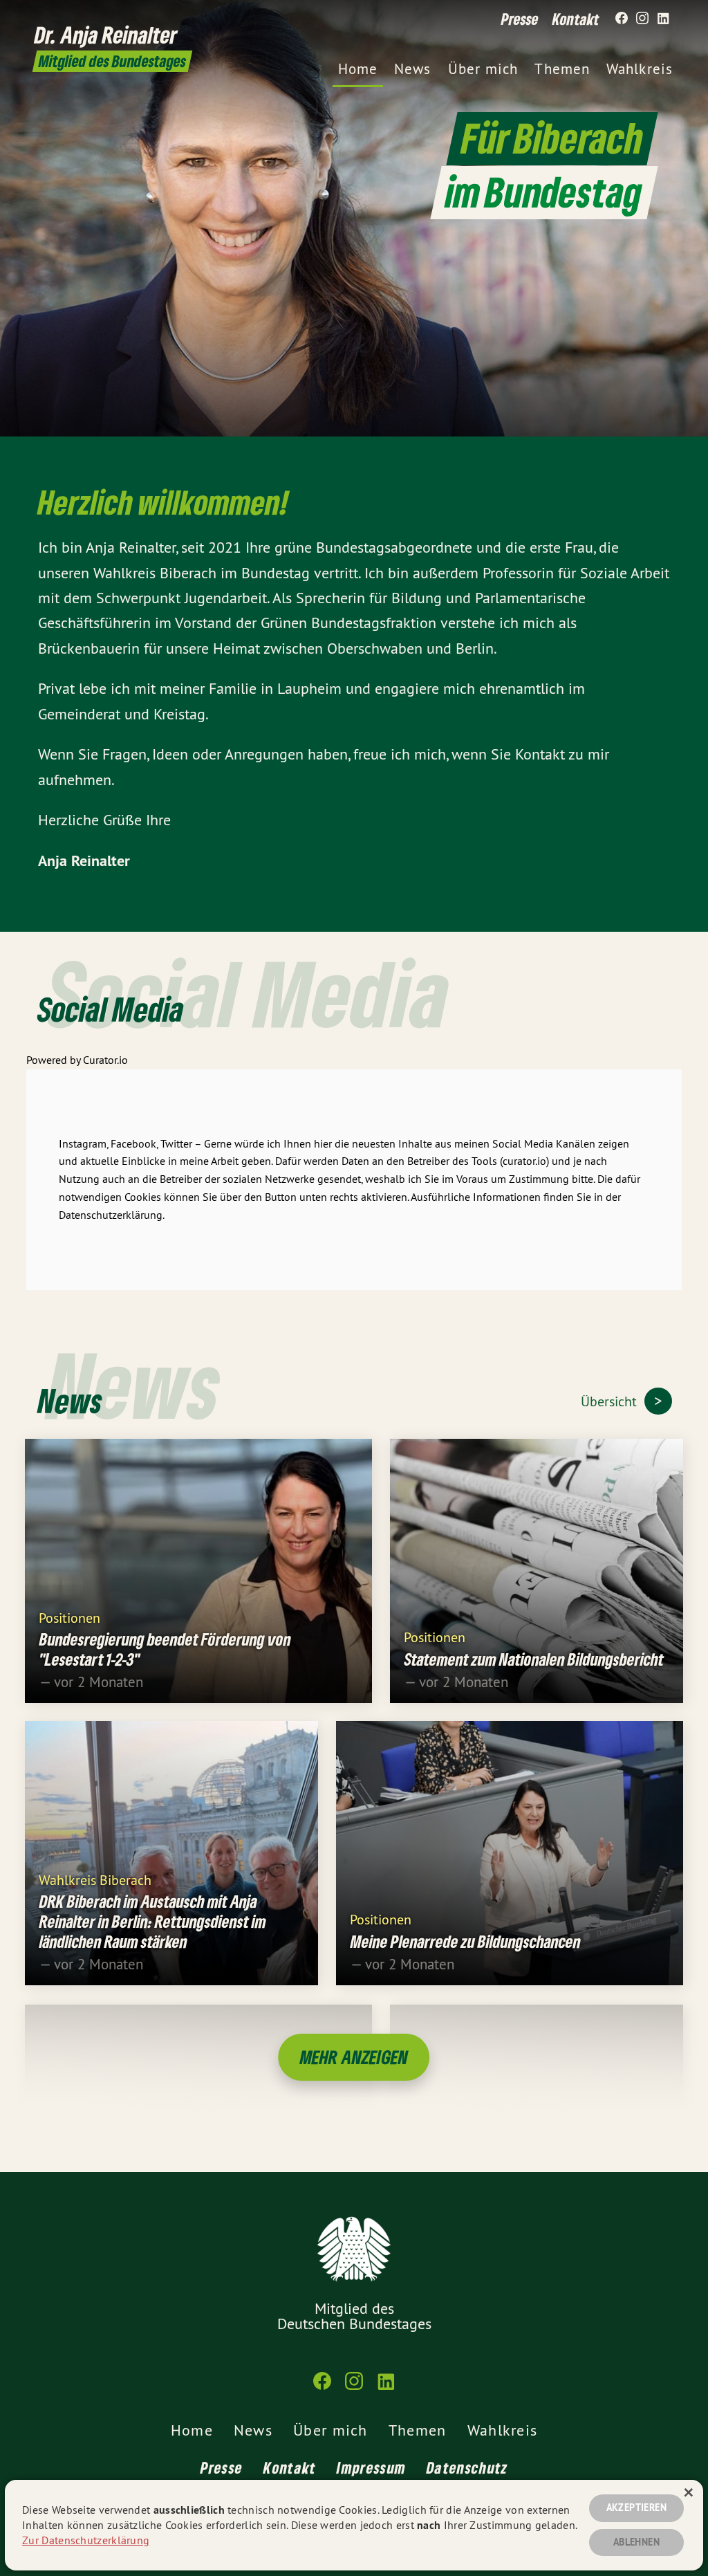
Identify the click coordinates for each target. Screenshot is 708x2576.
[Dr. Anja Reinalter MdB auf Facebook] (622, 19)
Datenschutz (467, 2467)
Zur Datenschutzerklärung (86, 2540)
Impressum (371, 2467)
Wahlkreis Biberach (95, 1879)
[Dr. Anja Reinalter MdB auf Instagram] (642, 19)
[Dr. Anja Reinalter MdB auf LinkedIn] (663, 19)
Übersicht (611, 1401)
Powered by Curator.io (77, 1060)
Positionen (69, 1617)
